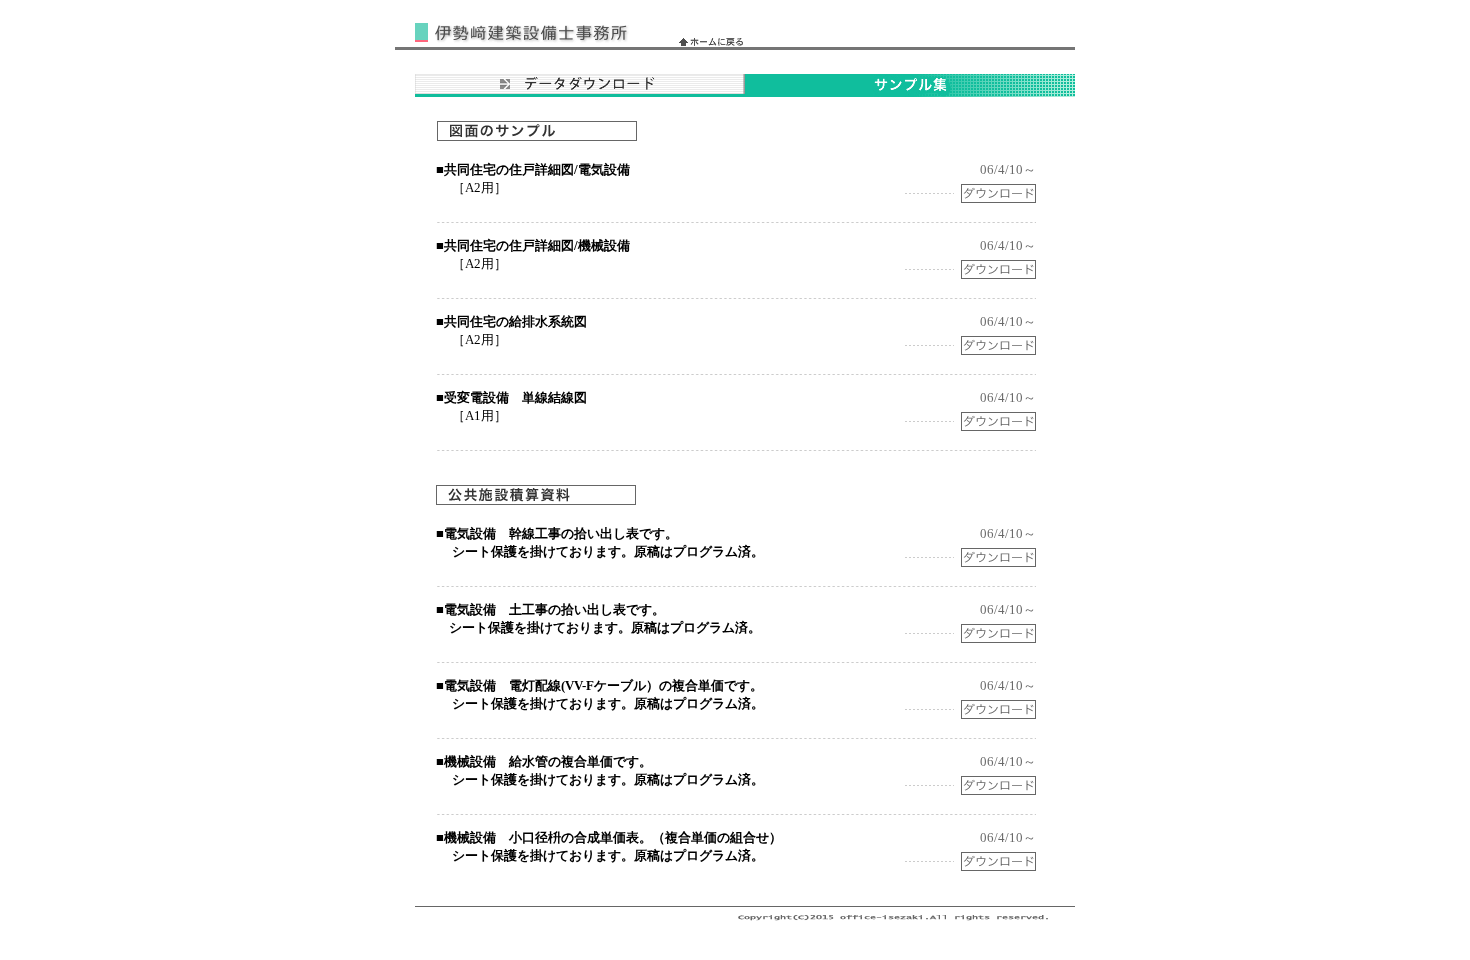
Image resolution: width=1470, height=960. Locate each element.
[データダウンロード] (580, 91)
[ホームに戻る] (711, 40)
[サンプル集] (910, 91)
